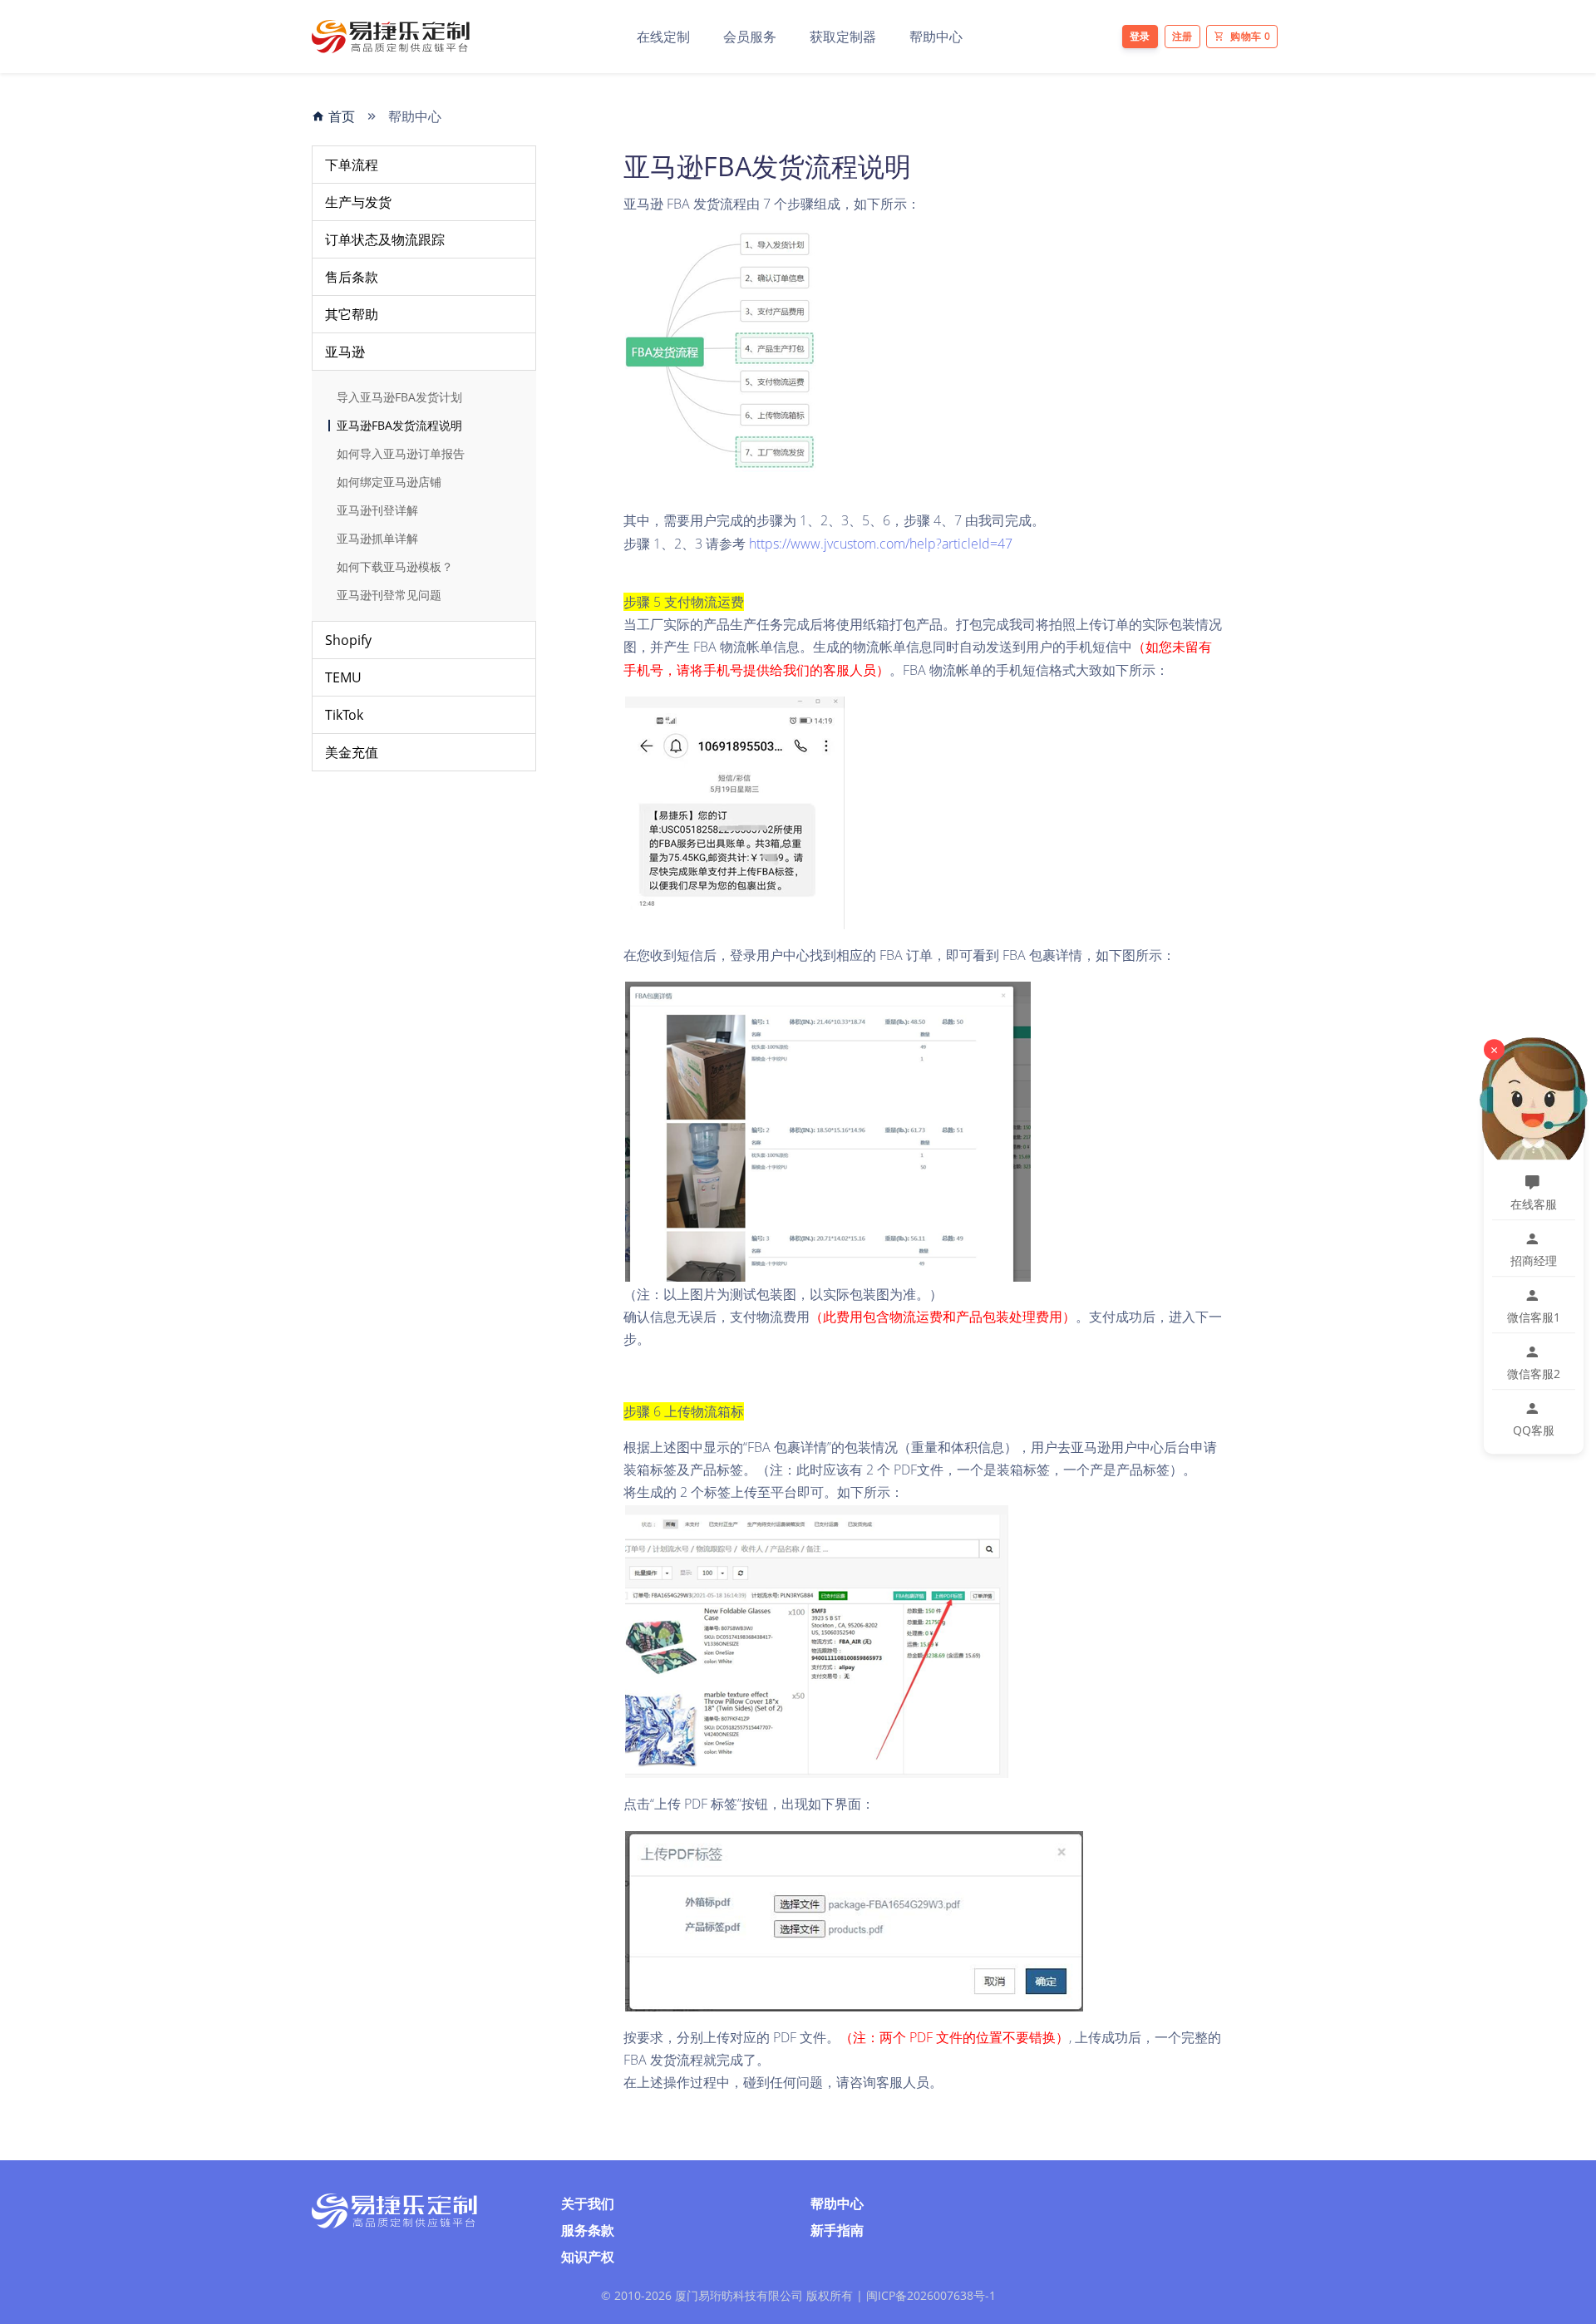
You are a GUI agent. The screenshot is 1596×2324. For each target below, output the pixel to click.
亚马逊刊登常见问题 (389, 595)
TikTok (344, 715)
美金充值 (352, 752)
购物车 (1250, 36)
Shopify (348, 640)
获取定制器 (843, 37)
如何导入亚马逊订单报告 (401, 454)
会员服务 (750, 37)
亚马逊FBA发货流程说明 (399, 426)
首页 (340, 116)
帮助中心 (936, 37)
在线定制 (663, 37)
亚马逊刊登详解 (377, 510)
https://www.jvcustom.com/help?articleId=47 (881, 544)
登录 (1140, 36)
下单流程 (352, 165)
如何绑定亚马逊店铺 (389, 482)
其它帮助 (352, 314)
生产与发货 (358, 202)
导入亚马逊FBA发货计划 (399, 397)
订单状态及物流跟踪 (385, 239)
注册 (1182, 36)
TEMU (343, 677)
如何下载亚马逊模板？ (395, 567)
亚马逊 (345, 352)
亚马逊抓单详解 (377, 539)
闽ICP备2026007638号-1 (931, 2295)
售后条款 (352, 277)
